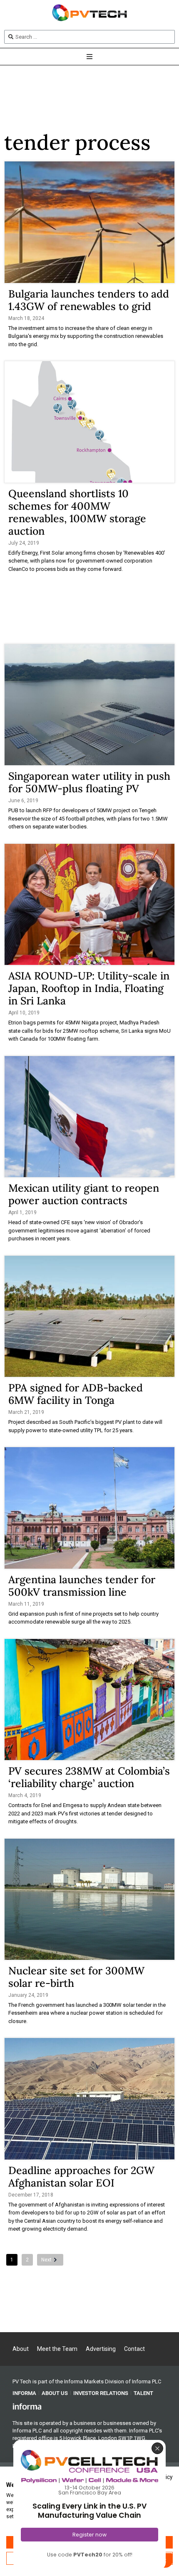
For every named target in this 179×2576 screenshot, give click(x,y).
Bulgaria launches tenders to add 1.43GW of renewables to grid (89, 300)
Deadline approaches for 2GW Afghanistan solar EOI (81, 2177)
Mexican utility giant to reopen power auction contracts (84, 1194)
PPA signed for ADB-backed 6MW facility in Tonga (76, 1394)
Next (46, 2260)
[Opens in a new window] (27, 2406)
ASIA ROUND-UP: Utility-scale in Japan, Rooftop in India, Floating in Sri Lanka (89, 988)
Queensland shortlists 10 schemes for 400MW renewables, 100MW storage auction (77, 512)
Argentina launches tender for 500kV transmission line (82, 1586)
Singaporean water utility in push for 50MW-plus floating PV (89, 782)
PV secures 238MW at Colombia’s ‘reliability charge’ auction (89, 1777)
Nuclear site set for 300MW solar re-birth (76, 1977)
